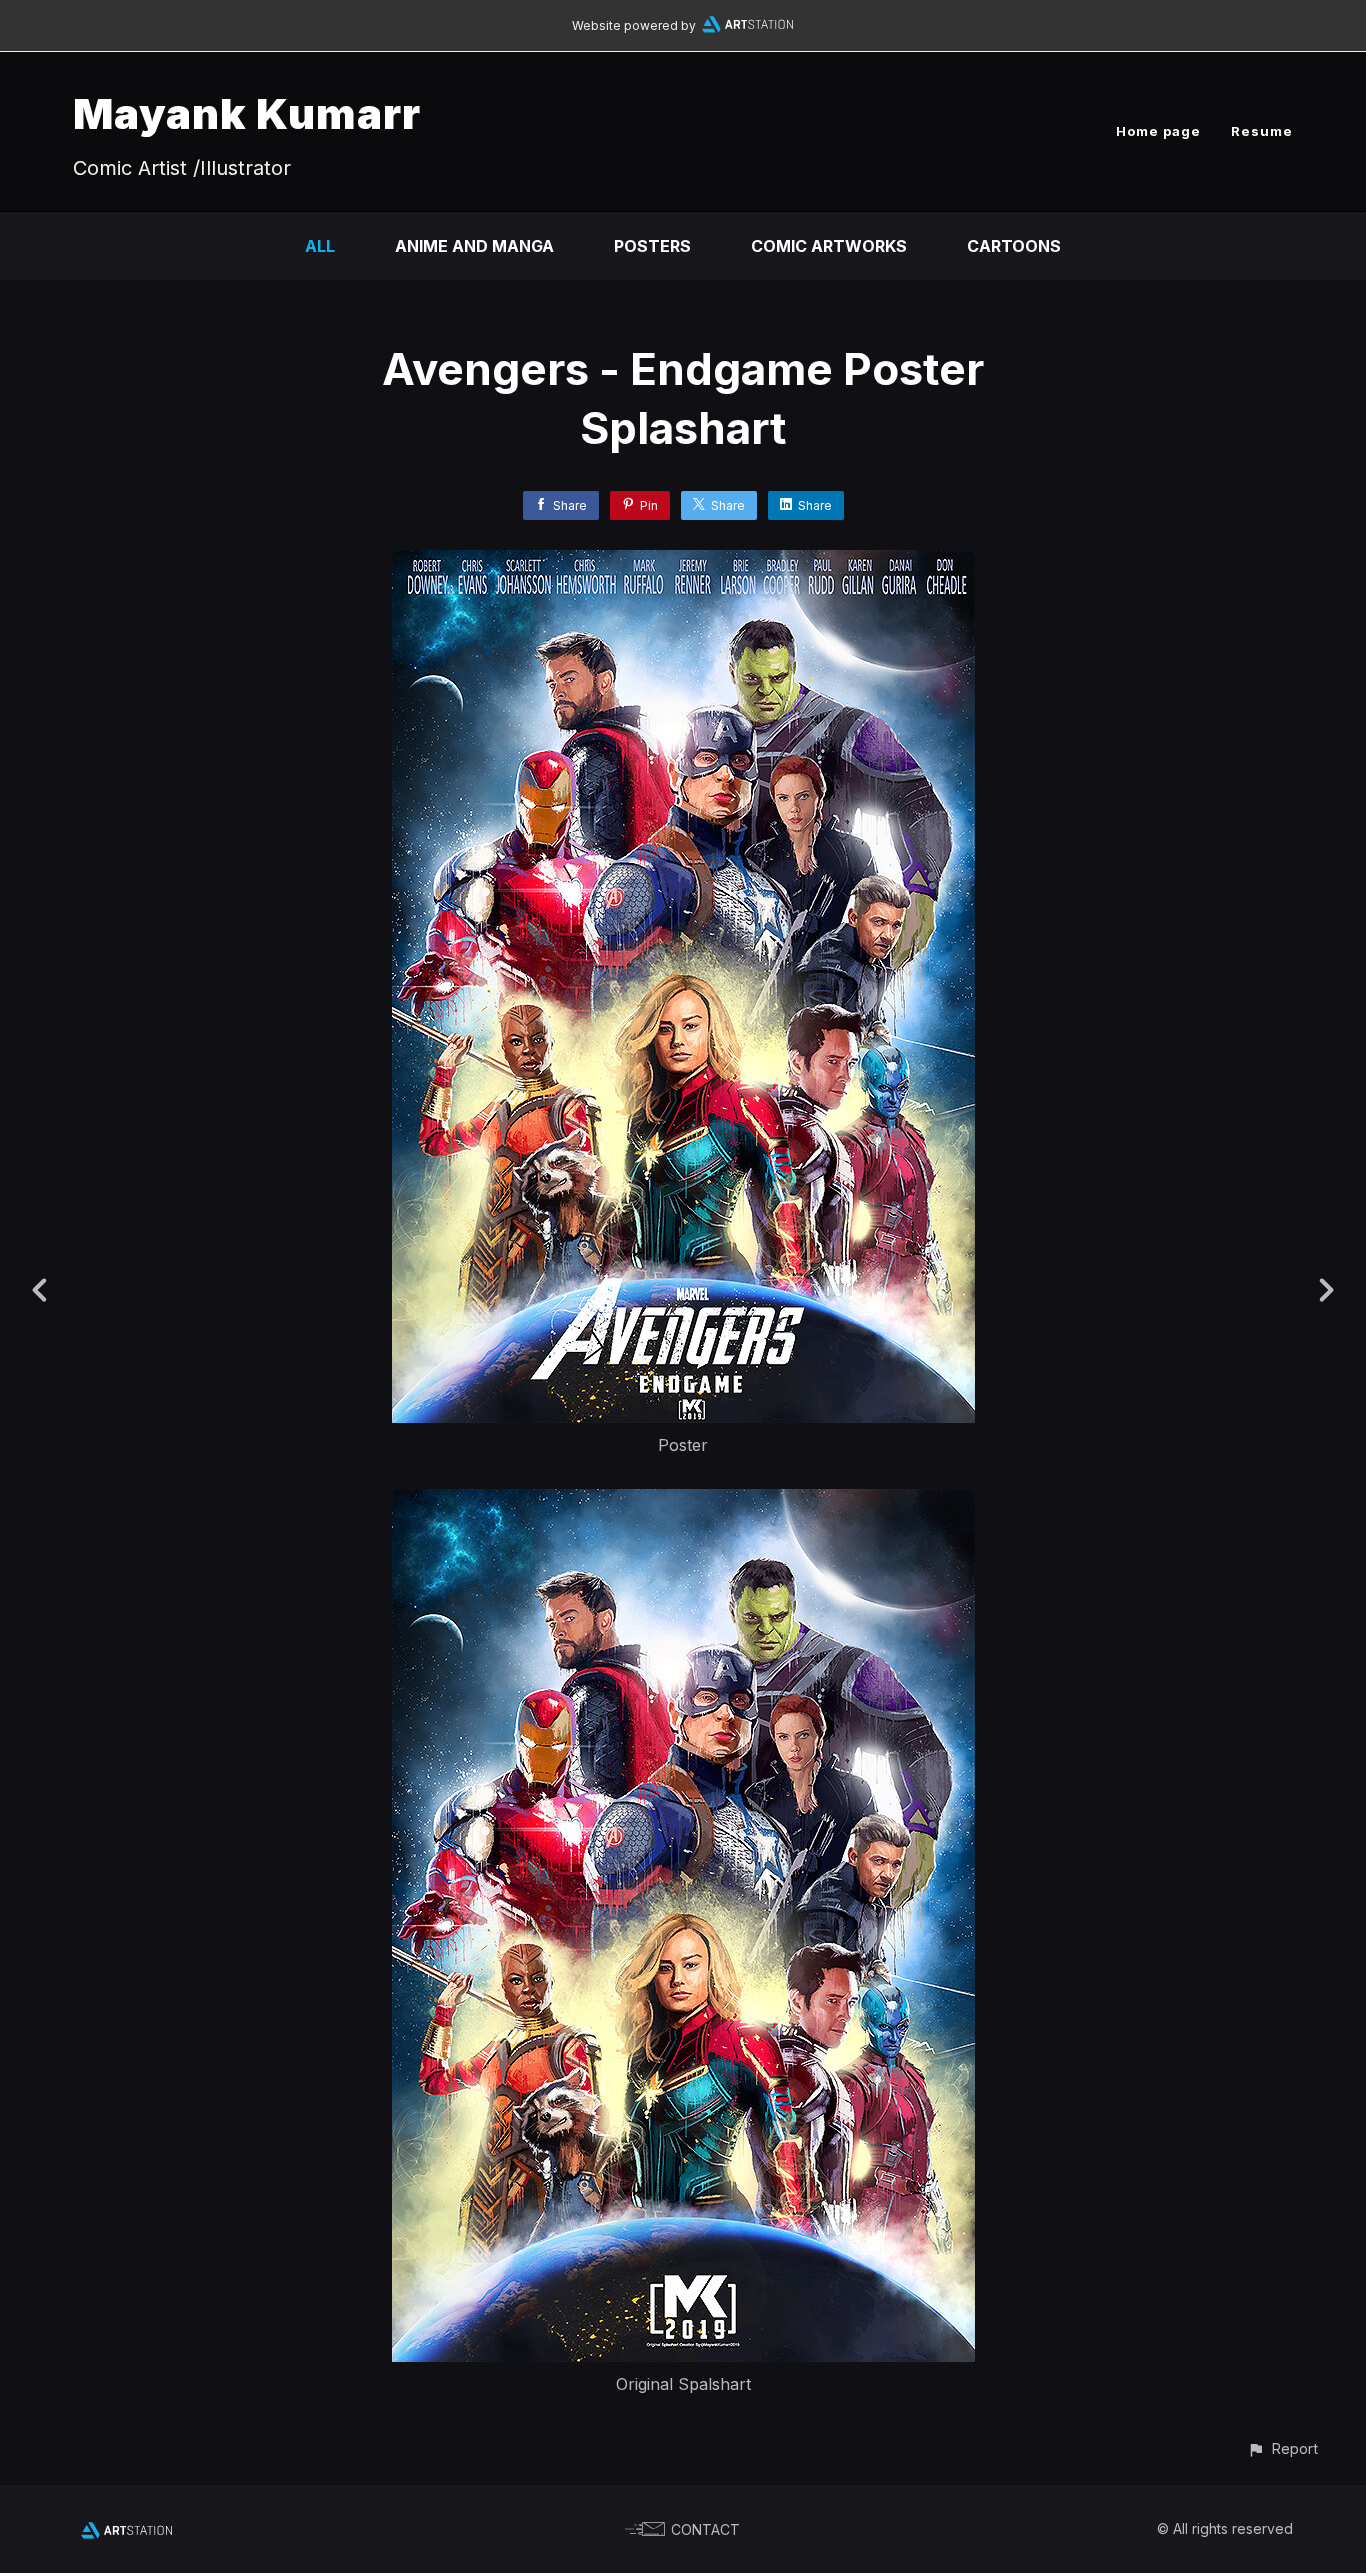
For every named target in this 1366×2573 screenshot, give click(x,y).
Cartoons (1014, 246)
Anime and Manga (474, 246)
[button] (1282, 2448)
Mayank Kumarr (247, 113)
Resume (1262, 131)
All (320, 246)
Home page (1158, 131)
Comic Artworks (829, 246)
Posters (652, 246)
